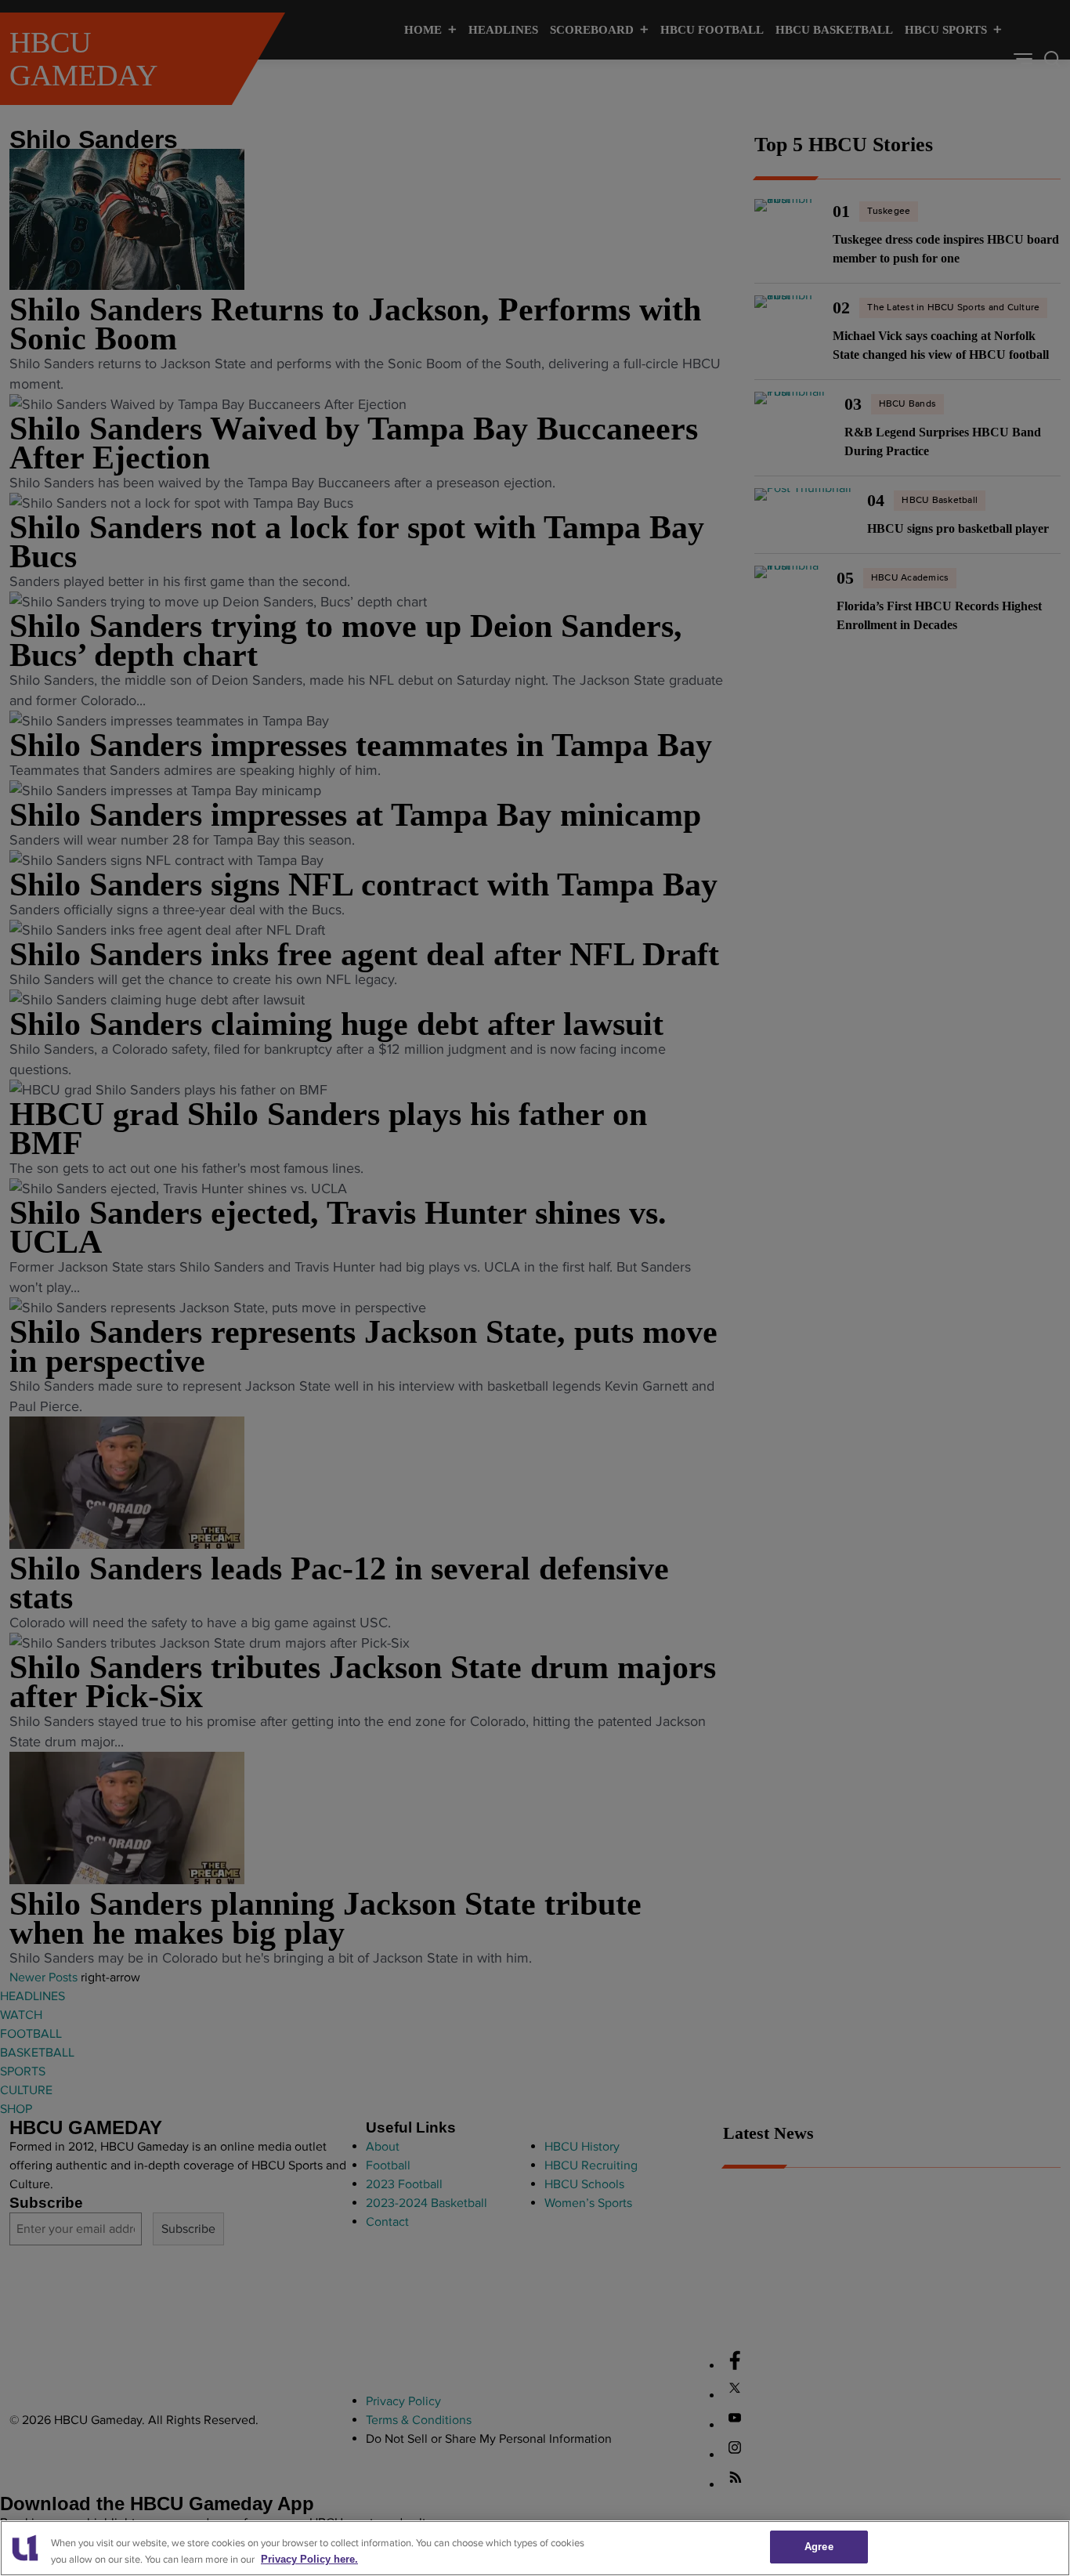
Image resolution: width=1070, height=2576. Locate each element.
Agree (819, 2547)
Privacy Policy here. (309, 2559)
